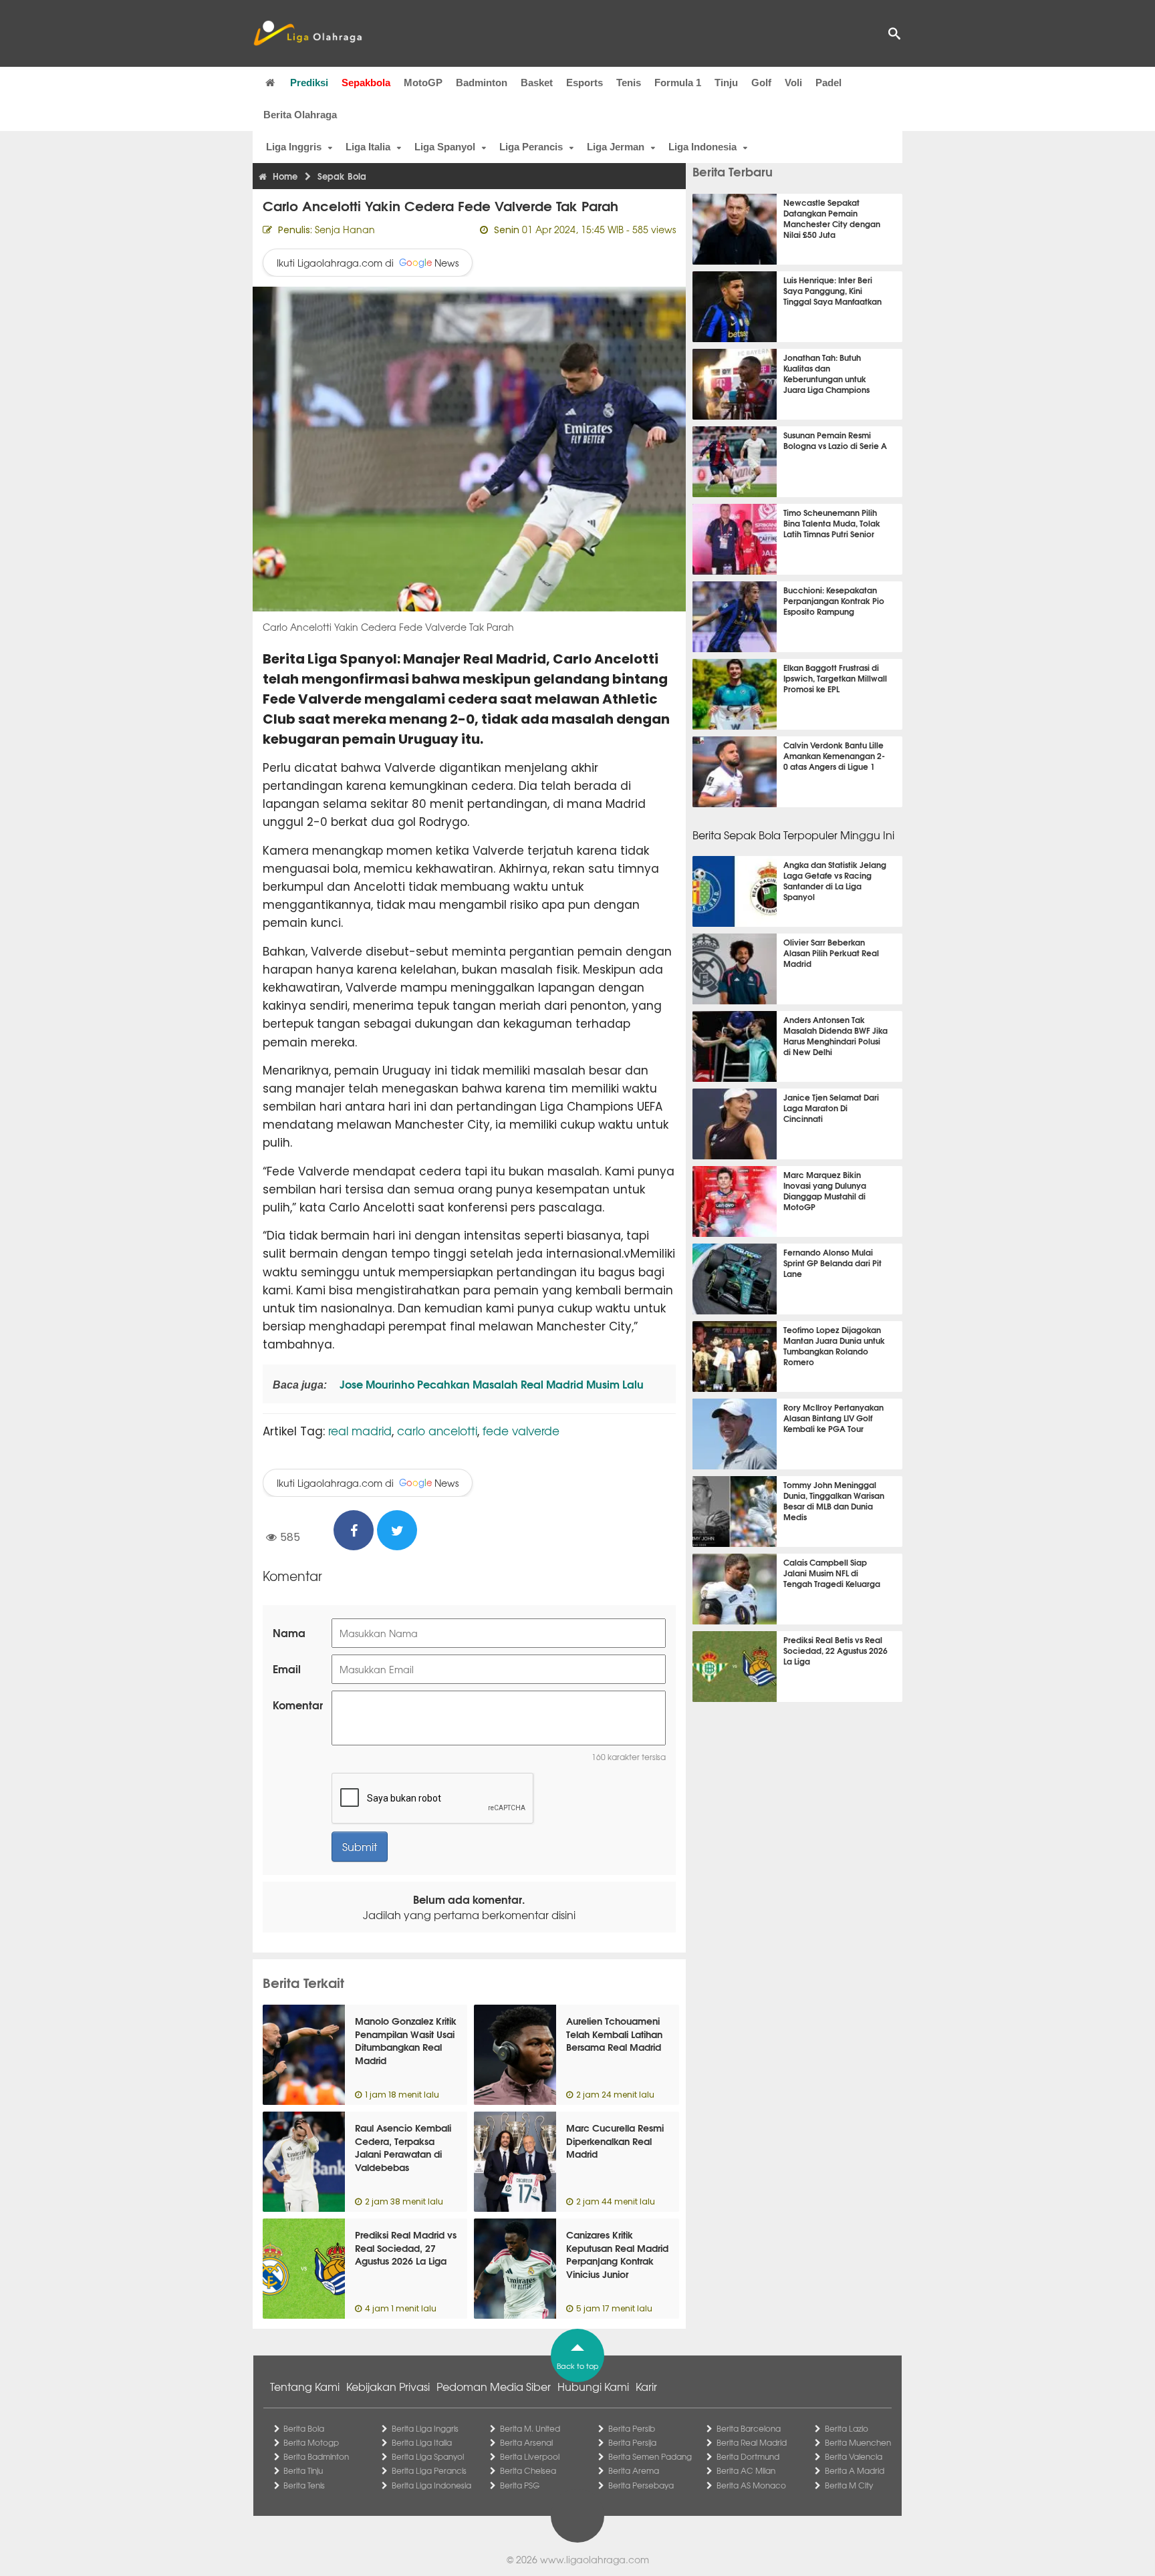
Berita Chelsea (528, 2470)
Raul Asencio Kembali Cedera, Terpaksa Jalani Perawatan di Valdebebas (403, 2147)
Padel (828, 83)
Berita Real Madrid (752, 2442)
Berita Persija (632, 2442)
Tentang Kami (305, 2386)
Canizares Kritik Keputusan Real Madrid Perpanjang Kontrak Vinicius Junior (617, 2254)
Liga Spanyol (445, 147)
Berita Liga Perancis (429, 2470)
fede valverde (521, 1430)
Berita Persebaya (641, 2485)
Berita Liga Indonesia (431, 2485)
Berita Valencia (854, 2456)
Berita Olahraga (300, 115)
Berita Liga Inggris (425, 2428)
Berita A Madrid (855, 2470)
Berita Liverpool (530, 2456)
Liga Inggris (294, 147)
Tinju (726, 83)
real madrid (360, 1430)
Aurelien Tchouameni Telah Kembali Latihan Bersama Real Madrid (614, 2034)
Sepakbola (366, 83)
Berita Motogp (311, 2442)
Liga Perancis (531, 147)
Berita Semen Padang (650, 2456)
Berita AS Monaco (751, 2485)
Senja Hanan (345, 229)
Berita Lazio (847, 2428)
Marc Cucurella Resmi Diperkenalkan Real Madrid (615, 2141)
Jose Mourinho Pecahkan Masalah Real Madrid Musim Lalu (490, 1384)
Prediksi (309, 83)
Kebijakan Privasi (388, 2386)
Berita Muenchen (858, 2442)
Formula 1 (678, 83)
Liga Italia (368, 147)
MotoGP (423, 83)
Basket (537, 83)
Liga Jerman (616, 147)
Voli (793, 83)
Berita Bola (304, 2428)
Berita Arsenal (526, 2442)
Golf (761, 83)
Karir (646, 2386)
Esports (585, 83)
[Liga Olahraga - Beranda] (307, 33)
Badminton (482, 83)
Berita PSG (520, 2485)
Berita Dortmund (748, 2456)
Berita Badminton (316, 2456)
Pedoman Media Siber (494, 2386)
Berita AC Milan (746, 2470)
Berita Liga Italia (422, 2442)
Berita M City (849, 2485)
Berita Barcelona (749, 2428)
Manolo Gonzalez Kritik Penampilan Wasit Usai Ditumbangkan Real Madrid (406, 2040)
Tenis (629, 83)
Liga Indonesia (702, 147)
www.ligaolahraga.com (595, 2559)
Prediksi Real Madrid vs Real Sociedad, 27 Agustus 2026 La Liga (406, 2248)
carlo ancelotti (437, 1430)
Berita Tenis (304, 2485)
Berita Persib (632, 2428)
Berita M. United (530, 2428)
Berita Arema (634, 2470)
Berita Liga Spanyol (428, 2456)
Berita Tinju (303, 2470)
